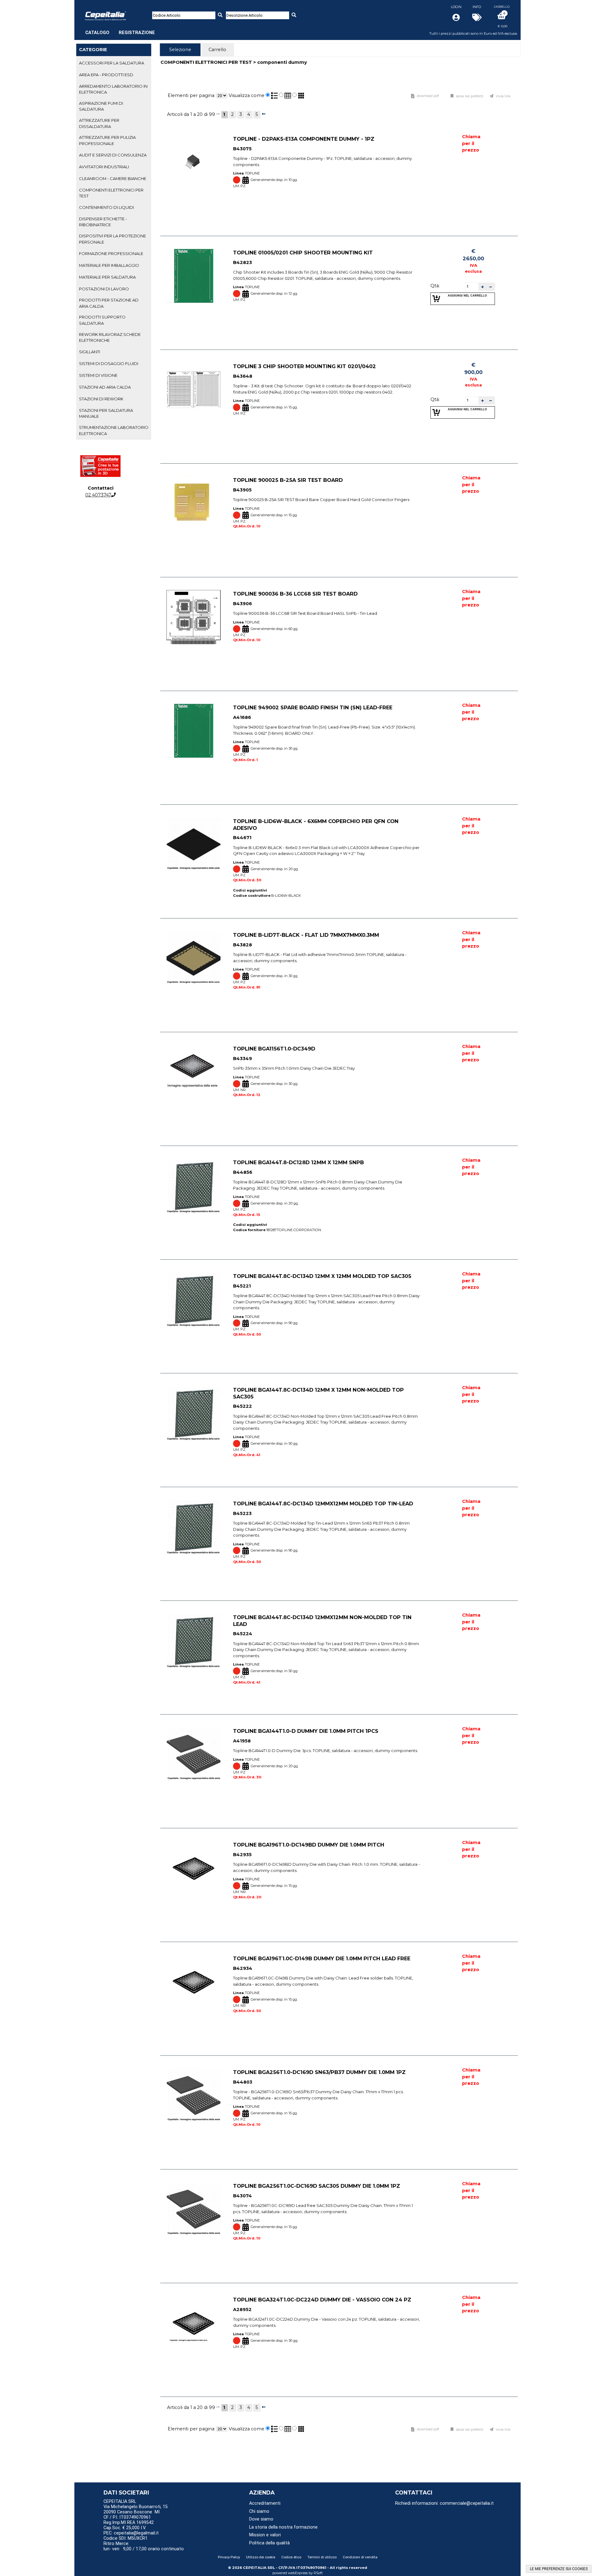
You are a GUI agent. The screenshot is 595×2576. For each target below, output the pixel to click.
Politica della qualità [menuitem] (269, 2543)
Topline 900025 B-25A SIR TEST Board (288, 480)
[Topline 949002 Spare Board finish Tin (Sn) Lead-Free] (194, 731)
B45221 (242, 1286)
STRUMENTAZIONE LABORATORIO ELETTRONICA (114, 430)
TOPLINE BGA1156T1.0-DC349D (274, 1049)
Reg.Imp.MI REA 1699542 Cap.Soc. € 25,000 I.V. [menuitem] (129, 2525)
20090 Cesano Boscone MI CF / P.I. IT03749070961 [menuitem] (132, 2515)
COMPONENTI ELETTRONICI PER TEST (111, 193)
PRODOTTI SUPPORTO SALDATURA (102, 320)
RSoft (318, 2573)
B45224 (243, 1634)
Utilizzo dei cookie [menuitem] (261, 2557)
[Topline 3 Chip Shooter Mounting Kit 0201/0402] (194, 390)
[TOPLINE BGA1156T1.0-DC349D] (194, 1072)
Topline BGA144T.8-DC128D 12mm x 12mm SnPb (298, 1162)
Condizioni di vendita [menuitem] (360, 2557)
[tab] (114, 63)
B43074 (242, 2196)
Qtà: (435, 286)
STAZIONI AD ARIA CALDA (105, 387)
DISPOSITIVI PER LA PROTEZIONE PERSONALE (112, 239)
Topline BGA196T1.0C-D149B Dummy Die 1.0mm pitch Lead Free (322, 1958)
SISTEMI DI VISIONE (98, 375)
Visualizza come (247, 95)
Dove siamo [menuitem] (261, 2519)
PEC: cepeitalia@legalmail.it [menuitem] (132, 2533)
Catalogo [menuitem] (97, 33)
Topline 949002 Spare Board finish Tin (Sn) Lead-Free (313, 707)
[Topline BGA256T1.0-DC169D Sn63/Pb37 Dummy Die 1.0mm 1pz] (194, 2096)
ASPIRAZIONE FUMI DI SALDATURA (101, 106)
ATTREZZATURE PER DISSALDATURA (99, 123)
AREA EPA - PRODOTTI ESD (106, 75)
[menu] (120, 29)
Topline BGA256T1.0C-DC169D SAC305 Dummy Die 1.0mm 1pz (317, 2186)
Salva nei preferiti (470, 96)
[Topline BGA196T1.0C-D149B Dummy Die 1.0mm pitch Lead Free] (194, 1982)
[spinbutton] (472, 287)
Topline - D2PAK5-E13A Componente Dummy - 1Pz (304, 139)
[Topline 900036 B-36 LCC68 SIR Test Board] (194, 617)
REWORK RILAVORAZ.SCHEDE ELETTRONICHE (110, 337)
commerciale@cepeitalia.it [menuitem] (467, 2503)
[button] (483, 287)
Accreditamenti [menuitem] (265, 2503)
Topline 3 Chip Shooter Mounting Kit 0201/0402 (304, 366)
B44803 (243, 2082)
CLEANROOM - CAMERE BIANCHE (113, 178)
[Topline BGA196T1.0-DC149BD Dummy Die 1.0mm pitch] (194, 1868)
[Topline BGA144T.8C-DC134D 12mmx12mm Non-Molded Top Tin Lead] (194, 1641)
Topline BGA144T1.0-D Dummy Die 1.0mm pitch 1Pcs (306, 1731)
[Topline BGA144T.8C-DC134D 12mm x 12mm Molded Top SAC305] (194, 1299)
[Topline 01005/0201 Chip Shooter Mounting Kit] (194, 276)
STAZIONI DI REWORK (101, 399)
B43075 (242, 149)
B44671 (242, 838)
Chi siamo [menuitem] (259, 2511)
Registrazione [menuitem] (137, 33)
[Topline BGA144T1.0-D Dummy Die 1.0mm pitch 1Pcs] (194, 1754)
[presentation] (180, 50)
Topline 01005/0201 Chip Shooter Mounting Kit (303, 253)
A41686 (242, 717)
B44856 (243, 1172)
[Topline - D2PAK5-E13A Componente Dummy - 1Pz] (194, 162)
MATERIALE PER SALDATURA (107, 277)
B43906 (242, 604)
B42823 (242, 262)
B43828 (242, 945)
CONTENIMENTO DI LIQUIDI (106, 207)
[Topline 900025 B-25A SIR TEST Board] (194, 503)
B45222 (242, 1407)
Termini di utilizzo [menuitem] (322, 2557)
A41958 (242, 1741)
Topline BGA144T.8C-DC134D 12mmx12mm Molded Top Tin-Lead (323, 1504)
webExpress (298, 2573)
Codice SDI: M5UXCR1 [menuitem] (126, 2538)
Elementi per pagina (191, 95)
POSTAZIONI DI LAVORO (104, 289)
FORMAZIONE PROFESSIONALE (111, 253)
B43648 (243, 376)
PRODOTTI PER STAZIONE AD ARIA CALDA (109, 303)
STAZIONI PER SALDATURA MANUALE (106, 413)
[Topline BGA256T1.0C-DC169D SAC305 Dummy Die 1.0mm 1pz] (194, 2209)
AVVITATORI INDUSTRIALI (104, 167)
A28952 (242, 2310)
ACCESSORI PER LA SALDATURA (112, 63)
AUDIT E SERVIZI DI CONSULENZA (113, 155)
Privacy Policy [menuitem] (229, 2557)
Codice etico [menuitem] (291, 2557)
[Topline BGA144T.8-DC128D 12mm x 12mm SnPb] (194, 1186)
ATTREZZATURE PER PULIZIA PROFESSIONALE (107, 140)
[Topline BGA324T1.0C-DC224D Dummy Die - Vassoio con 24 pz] (194, 2323)
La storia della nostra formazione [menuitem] (283, 2527)
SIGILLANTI (90, 352)
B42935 (242, 1855)
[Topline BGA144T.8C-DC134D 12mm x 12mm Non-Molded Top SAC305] (194, 1413)
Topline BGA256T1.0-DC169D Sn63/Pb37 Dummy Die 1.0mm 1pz (319, 2072)
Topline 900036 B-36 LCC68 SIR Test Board (295, 594)
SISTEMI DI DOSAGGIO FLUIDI (109, 363)
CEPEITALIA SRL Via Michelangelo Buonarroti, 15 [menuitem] (136, 2504)
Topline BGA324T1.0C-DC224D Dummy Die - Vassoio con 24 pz (322, 2300)
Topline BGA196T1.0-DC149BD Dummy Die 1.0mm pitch (309, 1845)
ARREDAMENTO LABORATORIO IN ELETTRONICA (113, 89)
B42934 (243, 1968)
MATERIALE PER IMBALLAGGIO (109, 265)
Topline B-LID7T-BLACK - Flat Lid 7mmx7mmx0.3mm (306, 935)
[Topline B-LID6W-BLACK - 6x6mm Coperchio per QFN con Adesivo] (194, 845)
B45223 (242, 1513)
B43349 (242, 1059)
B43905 (242, 490)
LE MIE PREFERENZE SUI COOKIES (559, 2569)
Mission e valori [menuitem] (265, 2535)
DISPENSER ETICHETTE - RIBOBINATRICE (103, 222)
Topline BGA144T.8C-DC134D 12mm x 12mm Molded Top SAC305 (322, 1276)
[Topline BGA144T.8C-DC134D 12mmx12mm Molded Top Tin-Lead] (194, 1527)
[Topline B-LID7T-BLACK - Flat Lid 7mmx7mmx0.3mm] (194, 958)
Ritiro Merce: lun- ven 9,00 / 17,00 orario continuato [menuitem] (144, 2546)
